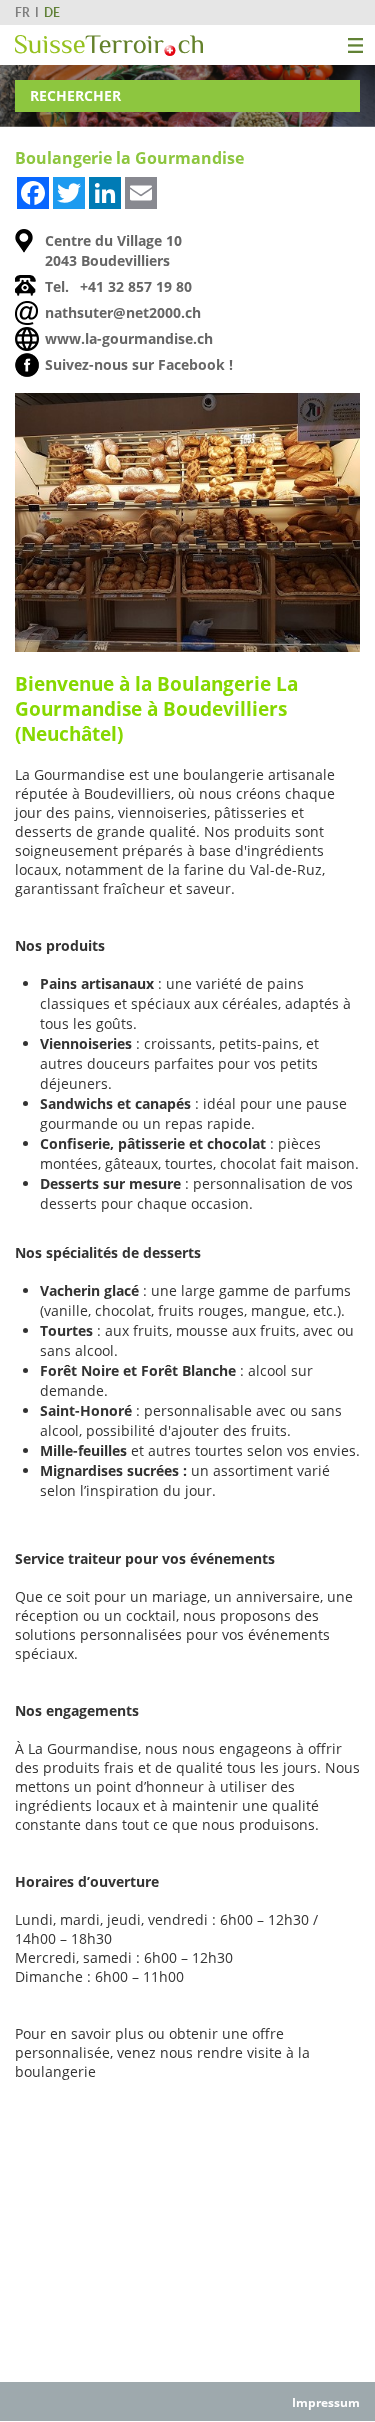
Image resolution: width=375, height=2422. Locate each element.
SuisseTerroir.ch (109, 45)
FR (22, 12)
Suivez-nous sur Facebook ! (139, 364)
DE (52, 12)
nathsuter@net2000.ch (123, 312)
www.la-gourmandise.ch (129, 338)
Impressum (326, 2402)
